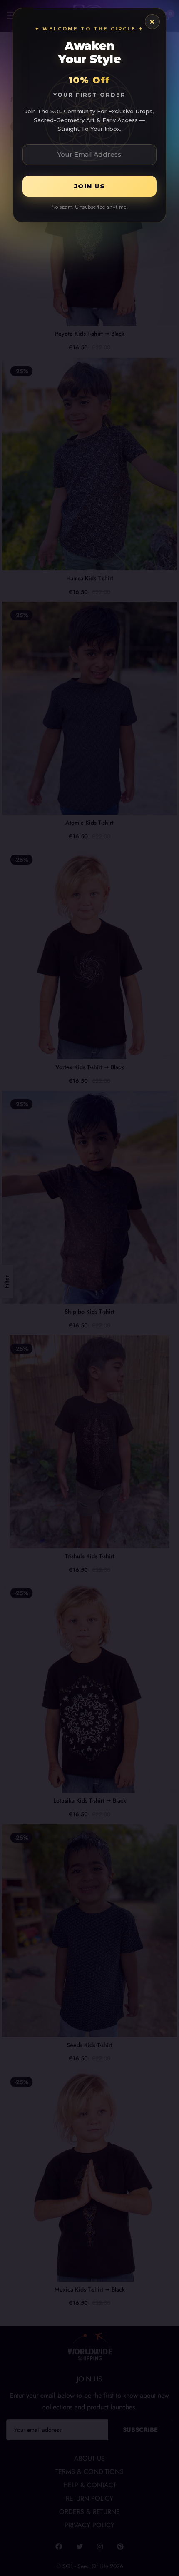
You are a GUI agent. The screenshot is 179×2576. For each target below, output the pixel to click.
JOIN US (89, 186)
